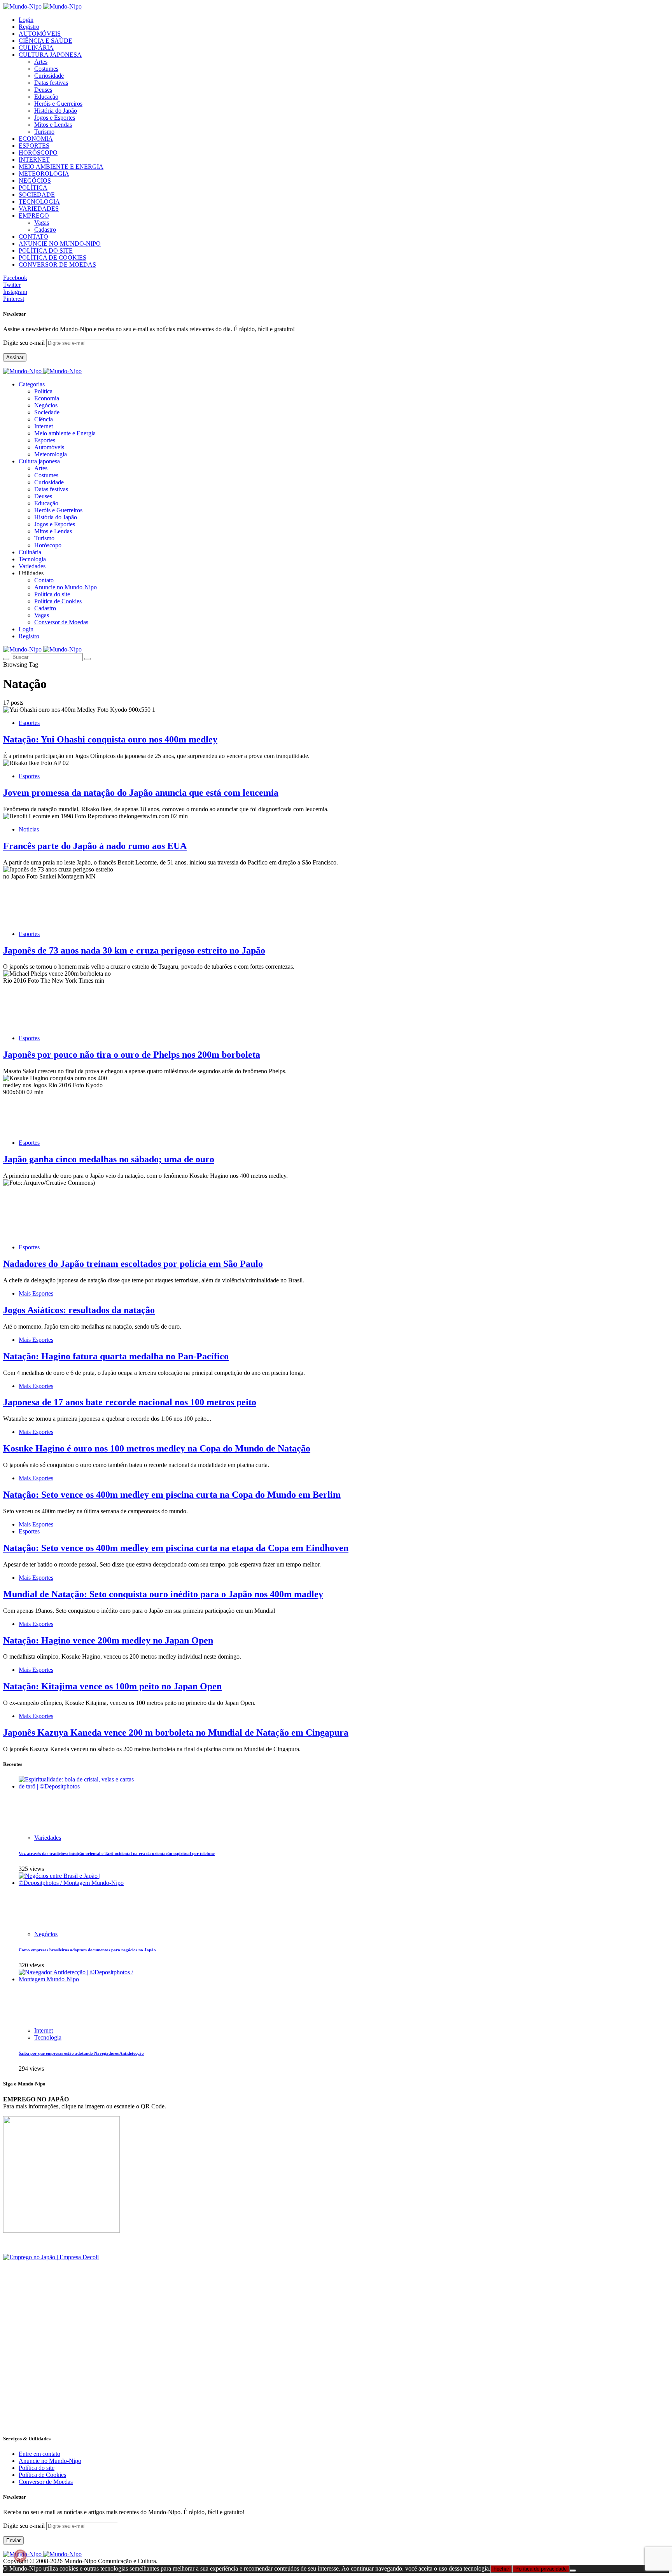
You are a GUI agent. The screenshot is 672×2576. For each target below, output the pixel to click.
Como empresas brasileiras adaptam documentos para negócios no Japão (87, 1950)
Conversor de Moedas (61, 622)
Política (43, 391)
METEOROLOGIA (44, 174)
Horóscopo (48, 545)
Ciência (44, 419)
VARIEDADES (39, 209)
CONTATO (33, 237)
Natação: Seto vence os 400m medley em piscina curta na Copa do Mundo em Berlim (172, 1495)
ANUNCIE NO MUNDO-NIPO (60, 244)
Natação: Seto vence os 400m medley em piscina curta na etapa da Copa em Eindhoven (176, 1548)
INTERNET (34, 160)
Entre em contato (39, 2454)
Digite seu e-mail (25, 343)
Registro (29, 27)
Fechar (501, 2569)
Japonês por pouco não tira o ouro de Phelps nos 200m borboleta (132, 1055)
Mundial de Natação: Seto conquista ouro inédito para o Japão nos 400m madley (163, 1594)
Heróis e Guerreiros (58, 104)
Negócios (46, 405)
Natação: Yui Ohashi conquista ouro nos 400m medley (110, 739)
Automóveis (49, 447)
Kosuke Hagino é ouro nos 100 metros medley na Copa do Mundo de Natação (157, 1448)
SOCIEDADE (37, 195)
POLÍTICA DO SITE (46, 251)
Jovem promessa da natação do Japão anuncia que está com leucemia (141, 793)
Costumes (46, 69)
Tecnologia (48, 2037)
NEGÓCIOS (35, 181)
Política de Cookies (58, 601)
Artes (41, 62)
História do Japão (56, 111)
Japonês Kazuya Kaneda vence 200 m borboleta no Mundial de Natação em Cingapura (176, 1732)
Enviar (13, 2540)
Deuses (43, 90)
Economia (47, 398)
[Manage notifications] (20, 2556)
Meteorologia (51, 454)
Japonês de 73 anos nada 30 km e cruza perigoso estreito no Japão (134, 950)
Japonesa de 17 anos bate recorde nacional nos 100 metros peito (130, 1402)
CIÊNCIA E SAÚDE (45, 41)
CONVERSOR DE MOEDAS (57, 265)
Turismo (44, 132)
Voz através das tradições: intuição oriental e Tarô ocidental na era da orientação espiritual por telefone (117, 1853)
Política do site (52, 594)
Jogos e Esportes (55, 118)
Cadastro (45, 230)
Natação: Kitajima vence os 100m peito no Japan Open (112, 1686)
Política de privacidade (541, 2569)
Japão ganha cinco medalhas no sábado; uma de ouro (109, 1159)
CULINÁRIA (36, 48)
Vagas (42, 223)
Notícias (29, 829)
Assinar (15, 357)
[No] (573, 2571)
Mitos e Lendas (53, 125)
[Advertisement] (236, 2373)
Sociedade (47, 412)
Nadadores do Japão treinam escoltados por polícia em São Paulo (133, 1264)
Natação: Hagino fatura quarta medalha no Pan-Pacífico (116, 1356)
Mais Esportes (36, 1293)
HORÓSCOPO (38, 153)
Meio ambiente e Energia (65, 433)
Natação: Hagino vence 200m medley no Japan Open (108, 1640)
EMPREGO (34, 216)
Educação (46, 97)
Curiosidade (49, 76)
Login (26, 20)
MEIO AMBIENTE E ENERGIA (61, 167)
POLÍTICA (33, 188)
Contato (44, 580)
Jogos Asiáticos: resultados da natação (79, 1310)
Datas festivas (51, 83)
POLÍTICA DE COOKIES (52, 258)
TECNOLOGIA (39, 202)
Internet (44, 426)
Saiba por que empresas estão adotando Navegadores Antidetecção (81, 2053)
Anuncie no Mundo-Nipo (66, 587)
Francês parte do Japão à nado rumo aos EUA (95, 846)
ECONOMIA (36, 139)
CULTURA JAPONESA (50, 55)
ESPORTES (34, 146)
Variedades (48, 1838)
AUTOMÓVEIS (40, 34)
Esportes (45, 440)
